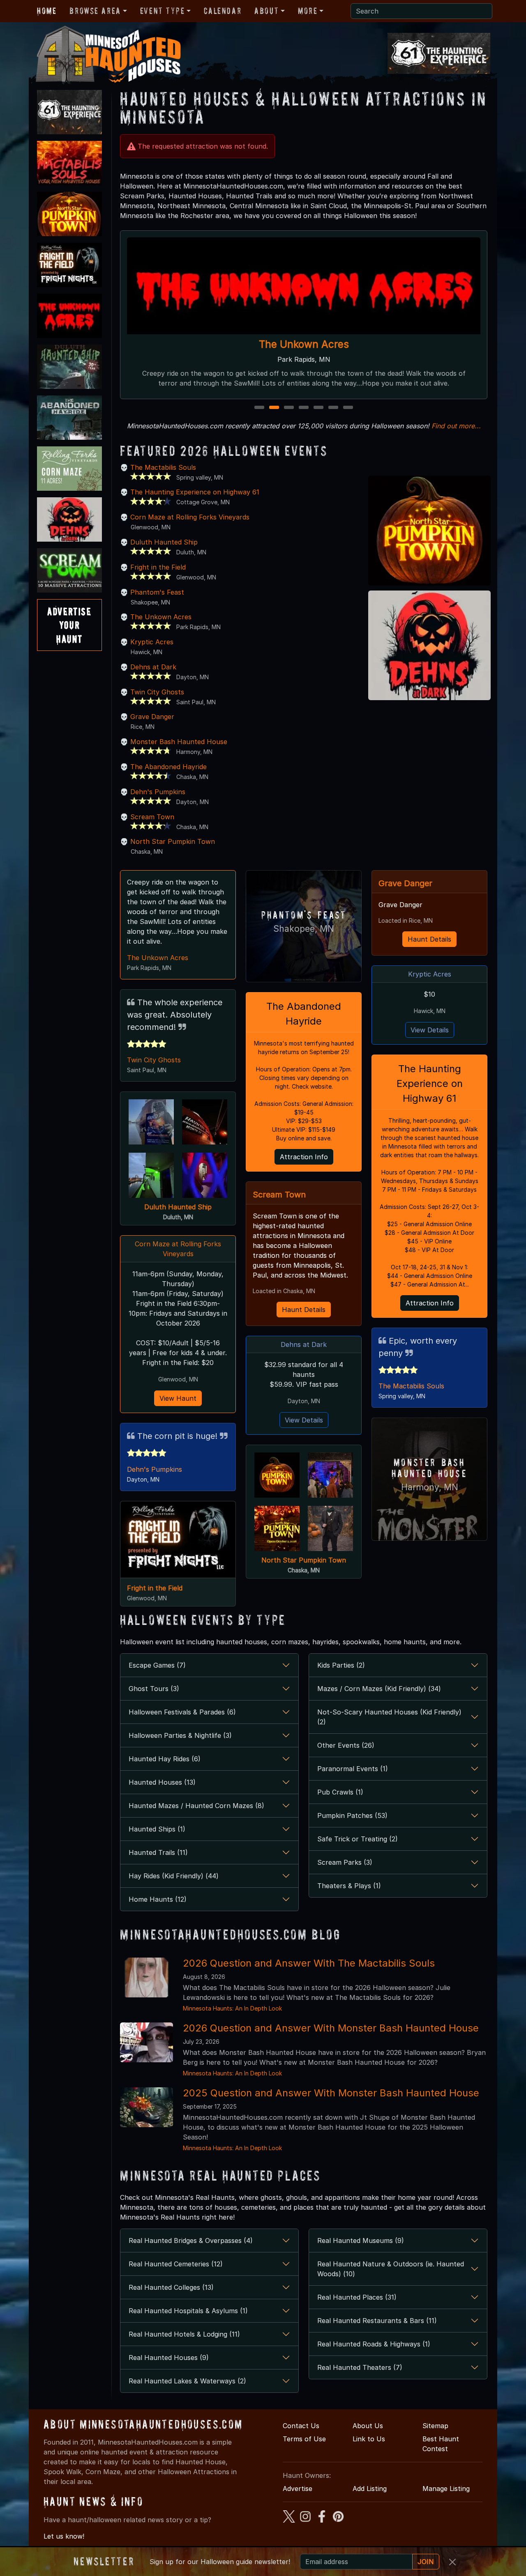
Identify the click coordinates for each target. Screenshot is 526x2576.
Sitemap (435, 2426)
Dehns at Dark (153, 667)
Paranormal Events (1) (353, 1769)
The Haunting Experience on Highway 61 (195, 492)
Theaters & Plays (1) (349, 1886)
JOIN (426, 2562)
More (308, 11)
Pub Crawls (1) (340, 1792)
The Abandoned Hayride (168, 767)
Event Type (163, 11)
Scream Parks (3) (345, 1862)
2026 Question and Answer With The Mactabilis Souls (309, 1963)
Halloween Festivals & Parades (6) (182, 1712)
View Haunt (178, 1398)
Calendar (223, 11)
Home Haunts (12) (158, 1899)
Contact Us (301, 2426)
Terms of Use (304, 2439)
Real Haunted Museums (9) (361, 2240)
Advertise (298, 2489)
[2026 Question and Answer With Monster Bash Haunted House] (146, 2042)
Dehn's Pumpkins (158, 792)
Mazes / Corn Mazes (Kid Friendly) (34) (379, 1689)
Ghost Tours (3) (154, 1689)
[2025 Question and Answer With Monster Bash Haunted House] (146, 2107)
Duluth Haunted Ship (164, 542)
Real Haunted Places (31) (357, 2297)
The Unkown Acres (161, 617)
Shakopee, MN (304, 929)
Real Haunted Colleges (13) (171, 2287)
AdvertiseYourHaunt (69, 625)
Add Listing (370, 2489)
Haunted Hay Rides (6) (165, 1759)
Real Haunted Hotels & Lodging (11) (184, 2334)
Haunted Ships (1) (157, 1829)
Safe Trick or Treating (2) (358, 1839)
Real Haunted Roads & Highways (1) (374, 2344)
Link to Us (369, 2439)
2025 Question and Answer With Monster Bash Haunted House (331, 2093)
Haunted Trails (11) (158, 1852)
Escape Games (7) (157, 1665)
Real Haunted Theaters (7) (360, 2367)
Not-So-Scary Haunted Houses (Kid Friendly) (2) (389, 1717)
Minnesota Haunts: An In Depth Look (232, 2008)
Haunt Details (304, 1310)
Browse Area (95, 11)
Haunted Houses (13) (162, 1782)
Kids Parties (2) (341, 1665)
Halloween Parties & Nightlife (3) (180, 1735)
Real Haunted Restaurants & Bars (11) (377, 2321)
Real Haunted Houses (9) (169, 2358)
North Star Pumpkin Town (304, 344)
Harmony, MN (430, 1487)
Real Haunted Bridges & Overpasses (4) (191, 2240)
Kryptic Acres (152, 642)
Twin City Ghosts (157, 692)
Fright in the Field (158, 567)
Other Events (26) (346, 1745)
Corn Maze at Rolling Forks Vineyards (190, 517)
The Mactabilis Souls (163, 467)
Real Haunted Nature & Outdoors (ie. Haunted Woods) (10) (391, 2269)
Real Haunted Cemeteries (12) (176, 2264)
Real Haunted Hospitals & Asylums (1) (188, 2311)
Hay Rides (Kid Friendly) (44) (174, 1876)
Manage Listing (446, 2489)
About (266, 11)
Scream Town (152, 817)
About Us (368, 2426)
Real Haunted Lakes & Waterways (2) (187, 2381)
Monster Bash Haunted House (179, 742)
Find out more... (456, 426)
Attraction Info (304, 1157)
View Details (304, 1420)
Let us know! (64, 2536)
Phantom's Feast (157, 592)
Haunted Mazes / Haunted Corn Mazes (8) (196, 1806)
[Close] (452, 2562)
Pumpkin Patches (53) (352, 1815)
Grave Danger (152, 717)
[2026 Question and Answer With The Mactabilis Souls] (146, 1977)
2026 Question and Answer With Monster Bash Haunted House (331, 2028)
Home (47, 11)
